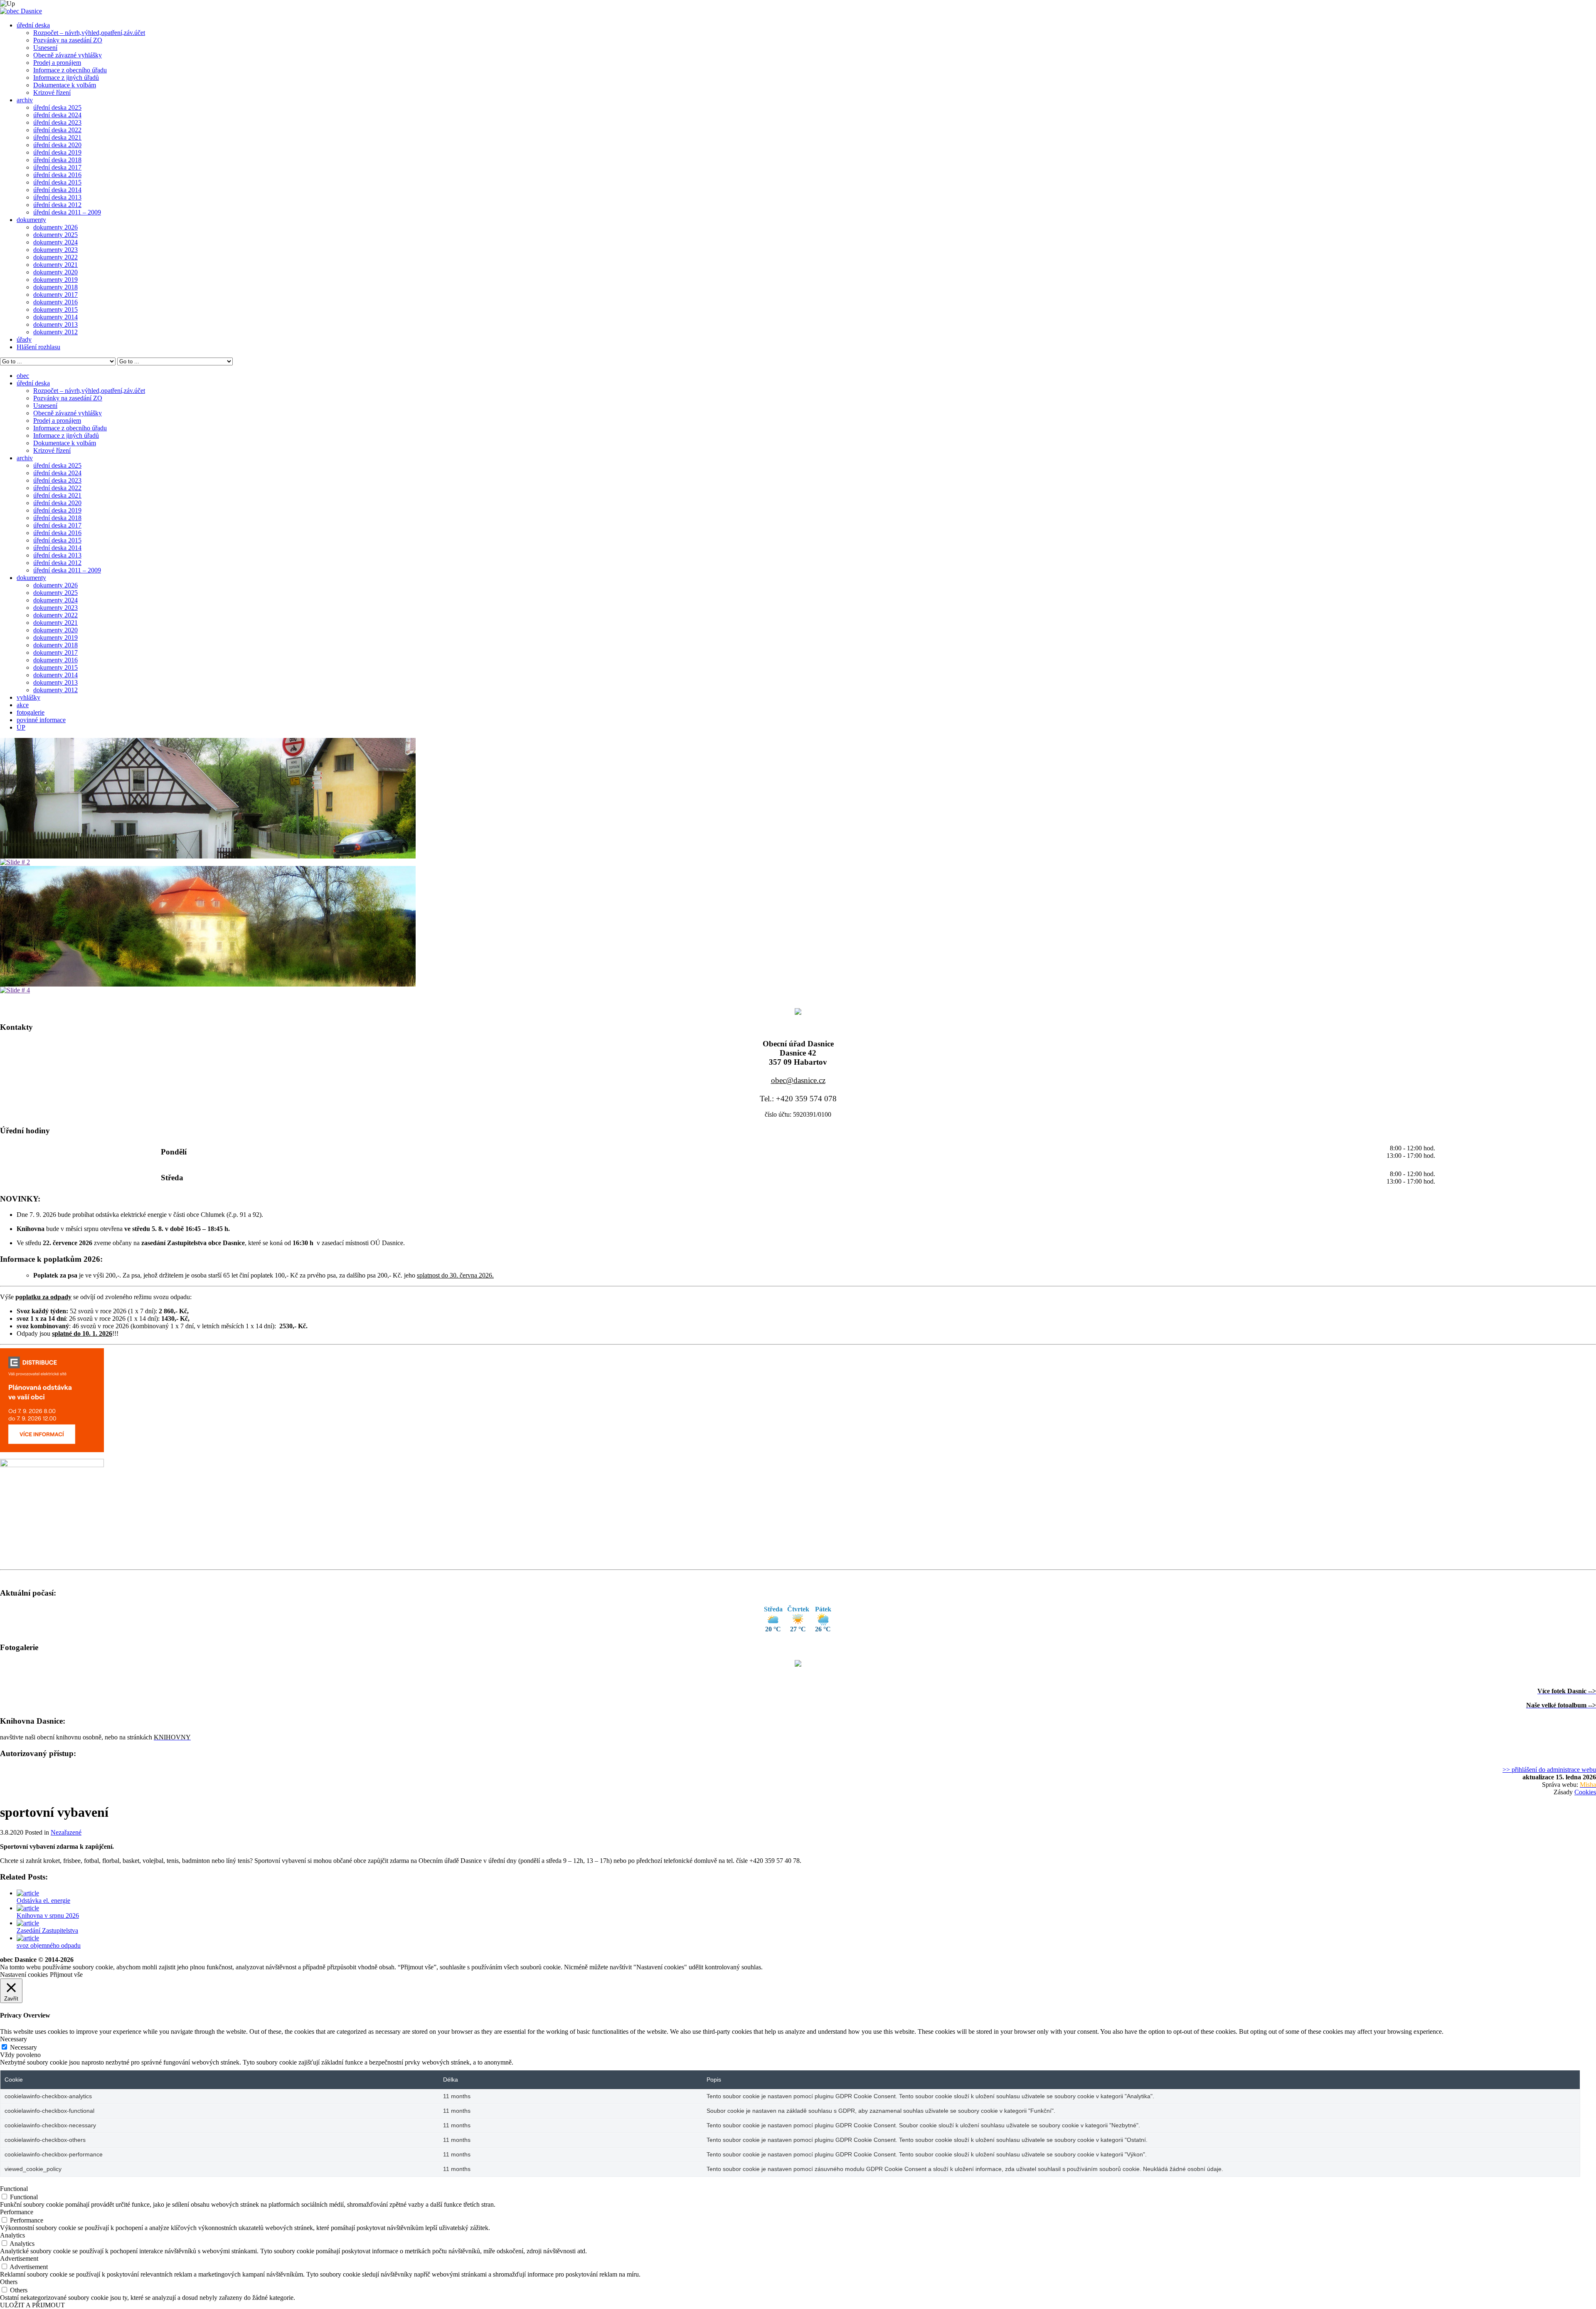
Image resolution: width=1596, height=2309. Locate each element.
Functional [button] (14, 2189)
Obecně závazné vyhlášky (68, 55)
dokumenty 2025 (55, 235)
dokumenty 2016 (55, 302)
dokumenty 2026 (55, 227)
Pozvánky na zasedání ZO (68, 40)
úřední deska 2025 (57, 107)
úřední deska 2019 (57, 152)
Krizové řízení (52, 93)
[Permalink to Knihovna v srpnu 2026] (28, 1908)
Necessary (23, 2047)
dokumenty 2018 (55, 287)
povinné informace (41, 720)
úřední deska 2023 (57, 122)
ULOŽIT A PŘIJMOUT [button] (32, 2305)
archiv (25, 100)
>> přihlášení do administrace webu (1549, 1770)
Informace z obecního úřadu (70, 70)
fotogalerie (31, 712)
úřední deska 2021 (57, 137)
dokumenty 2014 (55, 317)
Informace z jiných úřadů (66, 78)
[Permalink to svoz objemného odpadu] (28, 1938)
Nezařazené (66, 1832)
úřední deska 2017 (57, 167)
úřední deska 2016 (57, 175)
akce (23, 705)
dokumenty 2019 (55, 280)
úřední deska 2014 (57, 190)
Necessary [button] (14, 2039)
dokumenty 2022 (55, 257)
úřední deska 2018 (57, 160)
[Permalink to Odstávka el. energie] (28, 1893)
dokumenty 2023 (55, 250)
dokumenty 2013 (55, 324)
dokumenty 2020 (55, 272)
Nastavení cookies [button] (24, 1975)
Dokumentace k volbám (65, 85)
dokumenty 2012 (55, 332)
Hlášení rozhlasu (38, 347)
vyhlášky (28, 697)
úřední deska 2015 (57, 182)
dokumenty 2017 (55, 295)
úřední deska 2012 (57, 205)
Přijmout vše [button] (66, 1975)
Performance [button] (17, 2212)
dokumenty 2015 (55, 310)
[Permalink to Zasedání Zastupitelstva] (28, 1923)
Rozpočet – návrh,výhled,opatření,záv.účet (89, 33)
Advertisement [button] (19, 2258)
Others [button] (9, 2282)
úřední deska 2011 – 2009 (67, 212)
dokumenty (31, 220)
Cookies (1585, 1792)
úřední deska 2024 (57, 115)
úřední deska (33, 25)
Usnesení (45, 48)
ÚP (21, 727)
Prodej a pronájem (57, 63)
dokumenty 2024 (55, 242)
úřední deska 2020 (57, 145)
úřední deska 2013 (57, 197)
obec (23, 376)
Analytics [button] (12, 2235)
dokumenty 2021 (55, 265)
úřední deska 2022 (57, 130)
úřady (24, 339)
